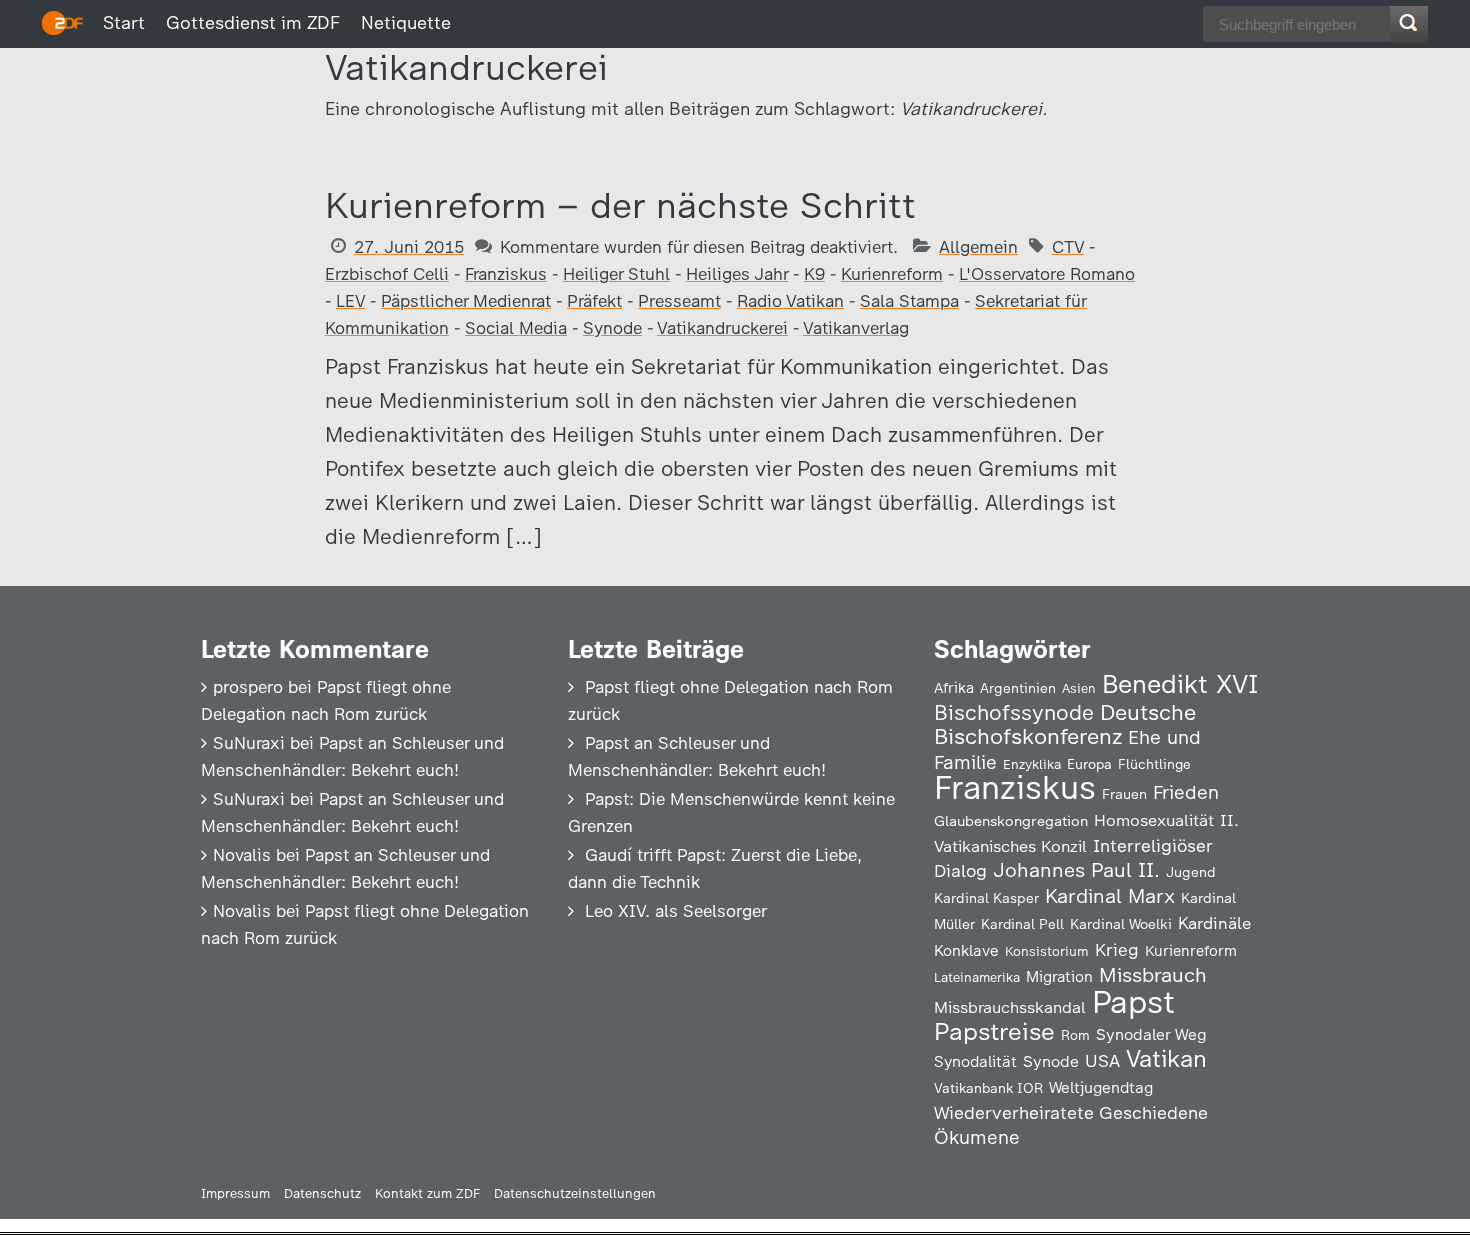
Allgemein (978, 247)
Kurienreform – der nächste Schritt (620, 205)
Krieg (1117, 950)
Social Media (516, 328)
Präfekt (594, 301)
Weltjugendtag (1101, 1087)
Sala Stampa (909, 301)
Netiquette (406, 23)
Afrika (954, 688)
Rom (1075, 1035)
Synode (612, 328)
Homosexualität (1154, 820)
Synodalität (975, 1061)
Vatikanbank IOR (988, 1088)
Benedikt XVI (1180, 684)
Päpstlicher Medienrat (466, 301)
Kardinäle (1214, 923)
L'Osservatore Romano (1047, 274)
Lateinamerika (977, 977)
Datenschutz (322, 1193)
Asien (1079, 688)
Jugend (1191, 872)
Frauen (1124, 794)
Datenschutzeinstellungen (575, 1193)
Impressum (235, 1193)
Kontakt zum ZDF (427, 1193)
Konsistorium (1047, 951)
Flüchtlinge (1154, 764)
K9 (814, 274)
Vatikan (1166, 1058)
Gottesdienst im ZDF (253, 23)
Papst (1133, 1002)
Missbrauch (1153, 975)
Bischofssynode (1014, 712)
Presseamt (679, 301)
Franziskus (506, 274)
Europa (1089, 764)
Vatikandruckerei (722, 328)
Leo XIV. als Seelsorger (676, 911)
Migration (1059, 977)
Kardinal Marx (1110, 896)
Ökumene (977, 1137)
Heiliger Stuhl (616, 274)
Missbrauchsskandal (1010, 1007)
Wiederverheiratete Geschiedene (1071, 1112)
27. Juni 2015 (409, 247)
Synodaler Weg (1151, 1034)
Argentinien (1018, 688)
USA (1102, 1060)
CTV (1068, 247)
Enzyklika (1032, 764)
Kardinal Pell (1022, 924)
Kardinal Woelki (1121, 924)
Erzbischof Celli (387, 274)
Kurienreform (892, 274)
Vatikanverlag (856, 328)
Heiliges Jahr (737, 274)
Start (124, 23)
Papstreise (994, 1031)
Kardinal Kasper (986, 898)
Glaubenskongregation (1011, 821)
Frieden (1186, 792)
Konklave (966, 950)
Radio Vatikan (790, 301)
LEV (350, 301)
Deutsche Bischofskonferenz (1065, 724)
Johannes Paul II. (1076, 870)
